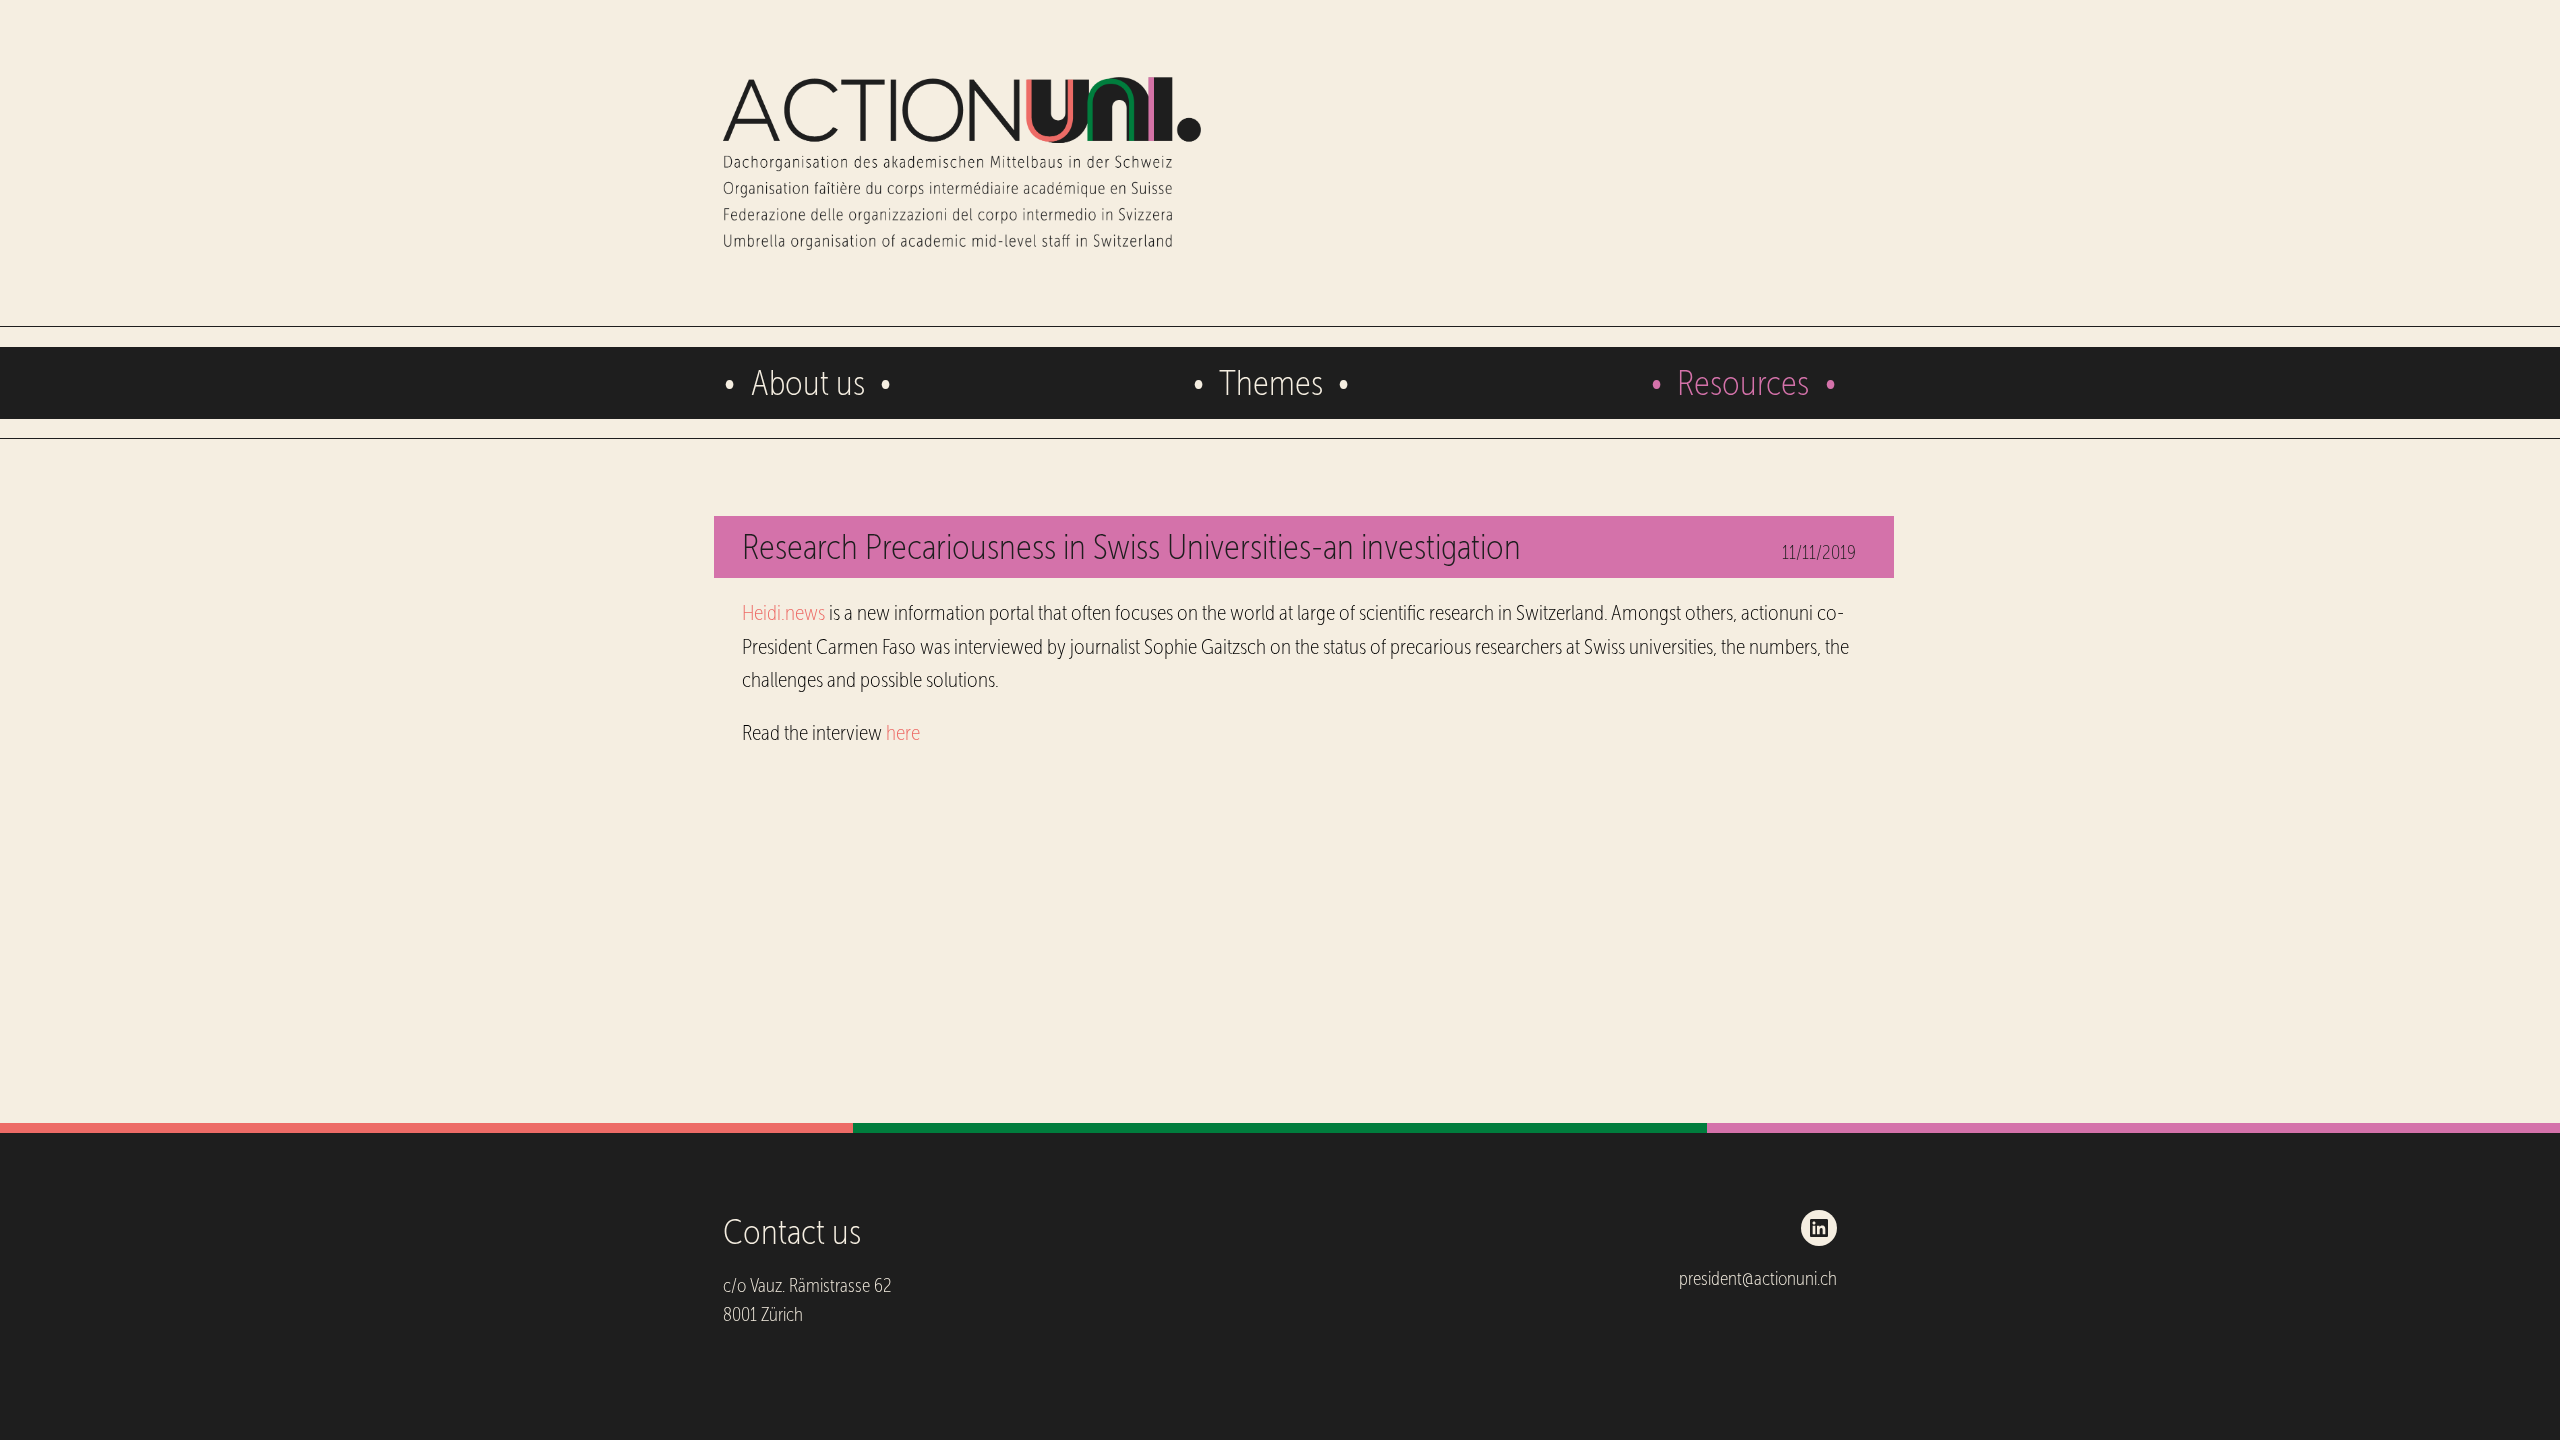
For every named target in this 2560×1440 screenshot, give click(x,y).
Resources (1743, 382)
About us (808, 382)
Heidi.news (783, 613)
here (903, 733)
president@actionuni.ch (1758, 1278)
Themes (1271, 382)
